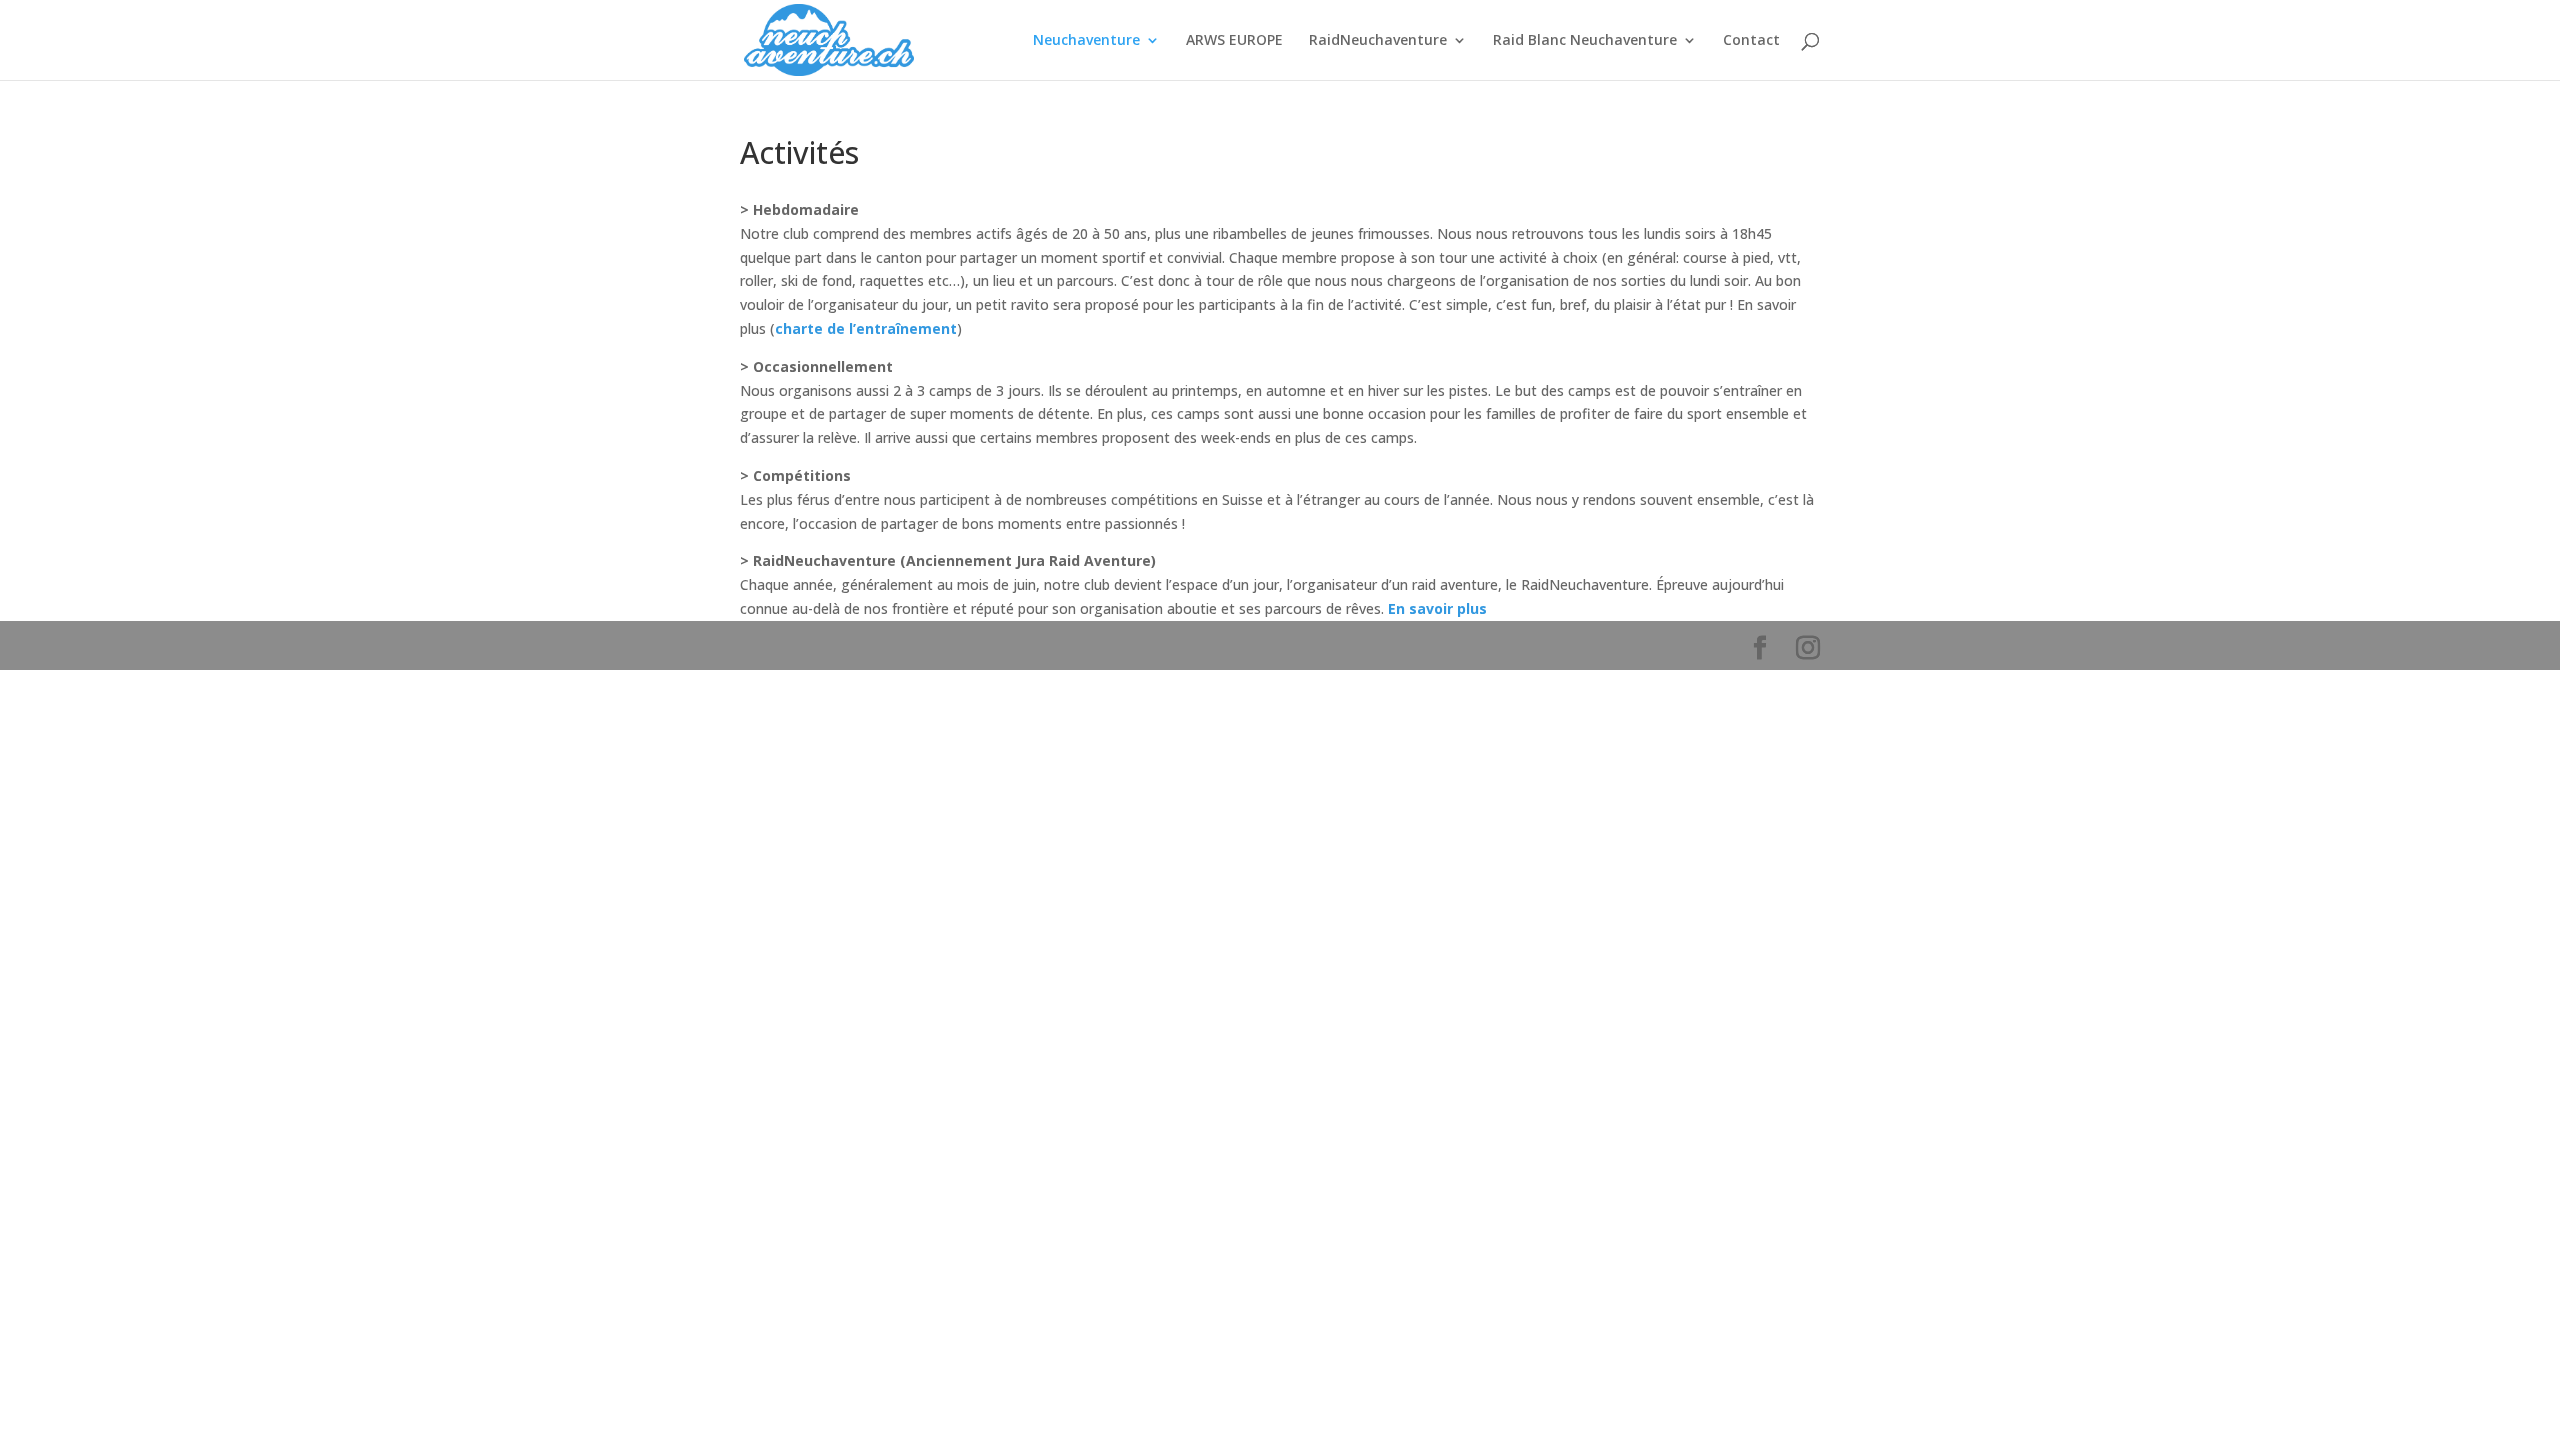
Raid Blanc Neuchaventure (1585, 41)
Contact (1751, 41)
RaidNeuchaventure (1378, 41)
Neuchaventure (1086, 41)
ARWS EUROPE (1234, 41)
